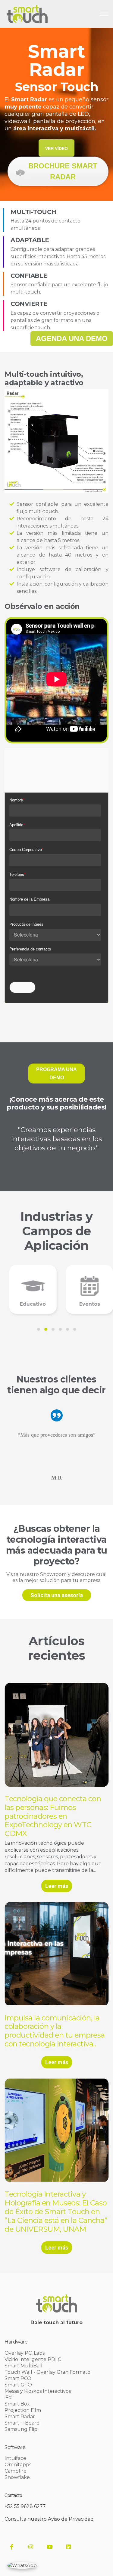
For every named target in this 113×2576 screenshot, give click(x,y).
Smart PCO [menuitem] (18, 2378)
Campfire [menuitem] (16, 2471)
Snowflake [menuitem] (17, 2477)
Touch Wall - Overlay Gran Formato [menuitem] (47, 2372)
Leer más (57, 1886)
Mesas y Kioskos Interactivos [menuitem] (38, 2391)
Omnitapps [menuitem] (18, 2465)
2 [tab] (46, 1329)
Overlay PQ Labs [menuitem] (25, 2353)
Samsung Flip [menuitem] (21, 2429)
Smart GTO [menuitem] (18, 2385)
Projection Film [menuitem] (23, 2410)
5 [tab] (67, 1329)
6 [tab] (75, 1329)
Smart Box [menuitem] (17, 2404)
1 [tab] (39, 1329)
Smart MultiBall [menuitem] (24, 2366)
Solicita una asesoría (57, 1595)
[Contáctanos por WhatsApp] (22, 2565)
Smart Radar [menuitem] (20, 2417)
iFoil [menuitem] (9, 2397)
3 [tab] (53, 1329)
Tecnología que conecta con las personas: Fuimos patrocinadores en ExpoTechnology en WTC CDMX (53, 1816)
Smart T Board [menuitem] (22, 2423)
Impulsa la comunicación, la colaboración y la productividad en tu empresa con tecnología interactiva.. (55, 2031)
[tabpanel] (28, 1289)
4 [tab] (60, 1329)
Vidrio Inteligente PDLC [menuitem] (33, 2359)
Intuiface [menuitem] (15, 2458)
